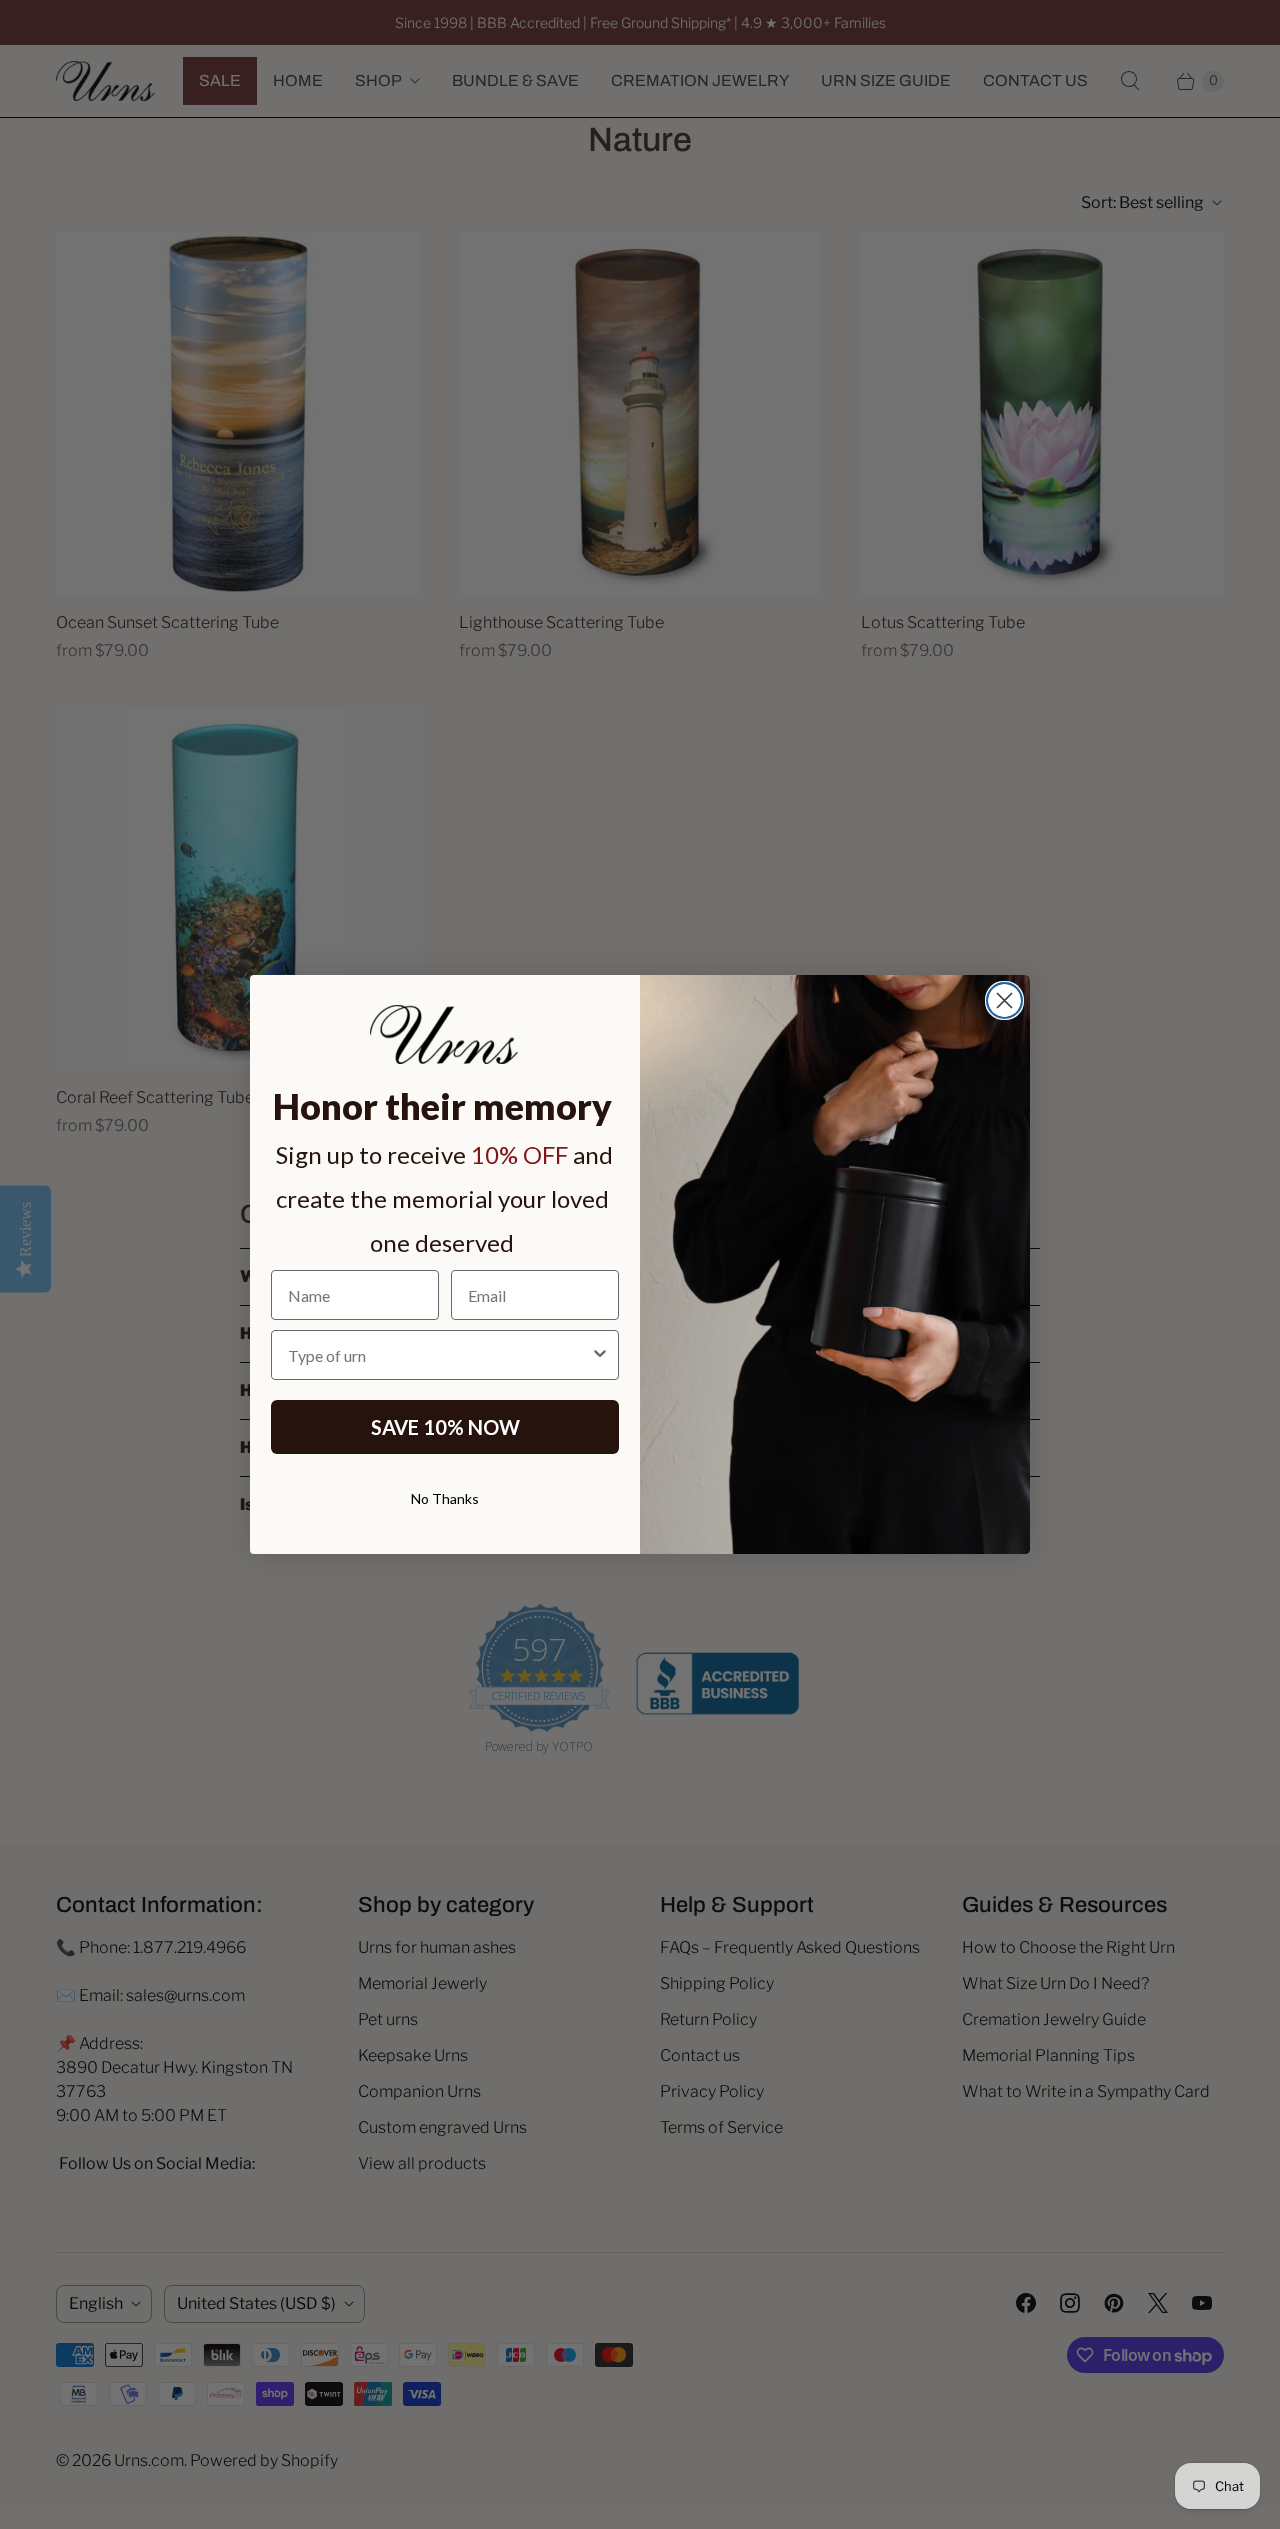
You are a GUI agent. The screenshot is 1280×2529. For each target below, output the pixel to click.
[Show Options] (600, 1355)
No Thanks (445, 1498)
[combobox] (439, 1355)
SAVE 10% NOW (445, 1427)
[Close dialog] (1004, 1000)
